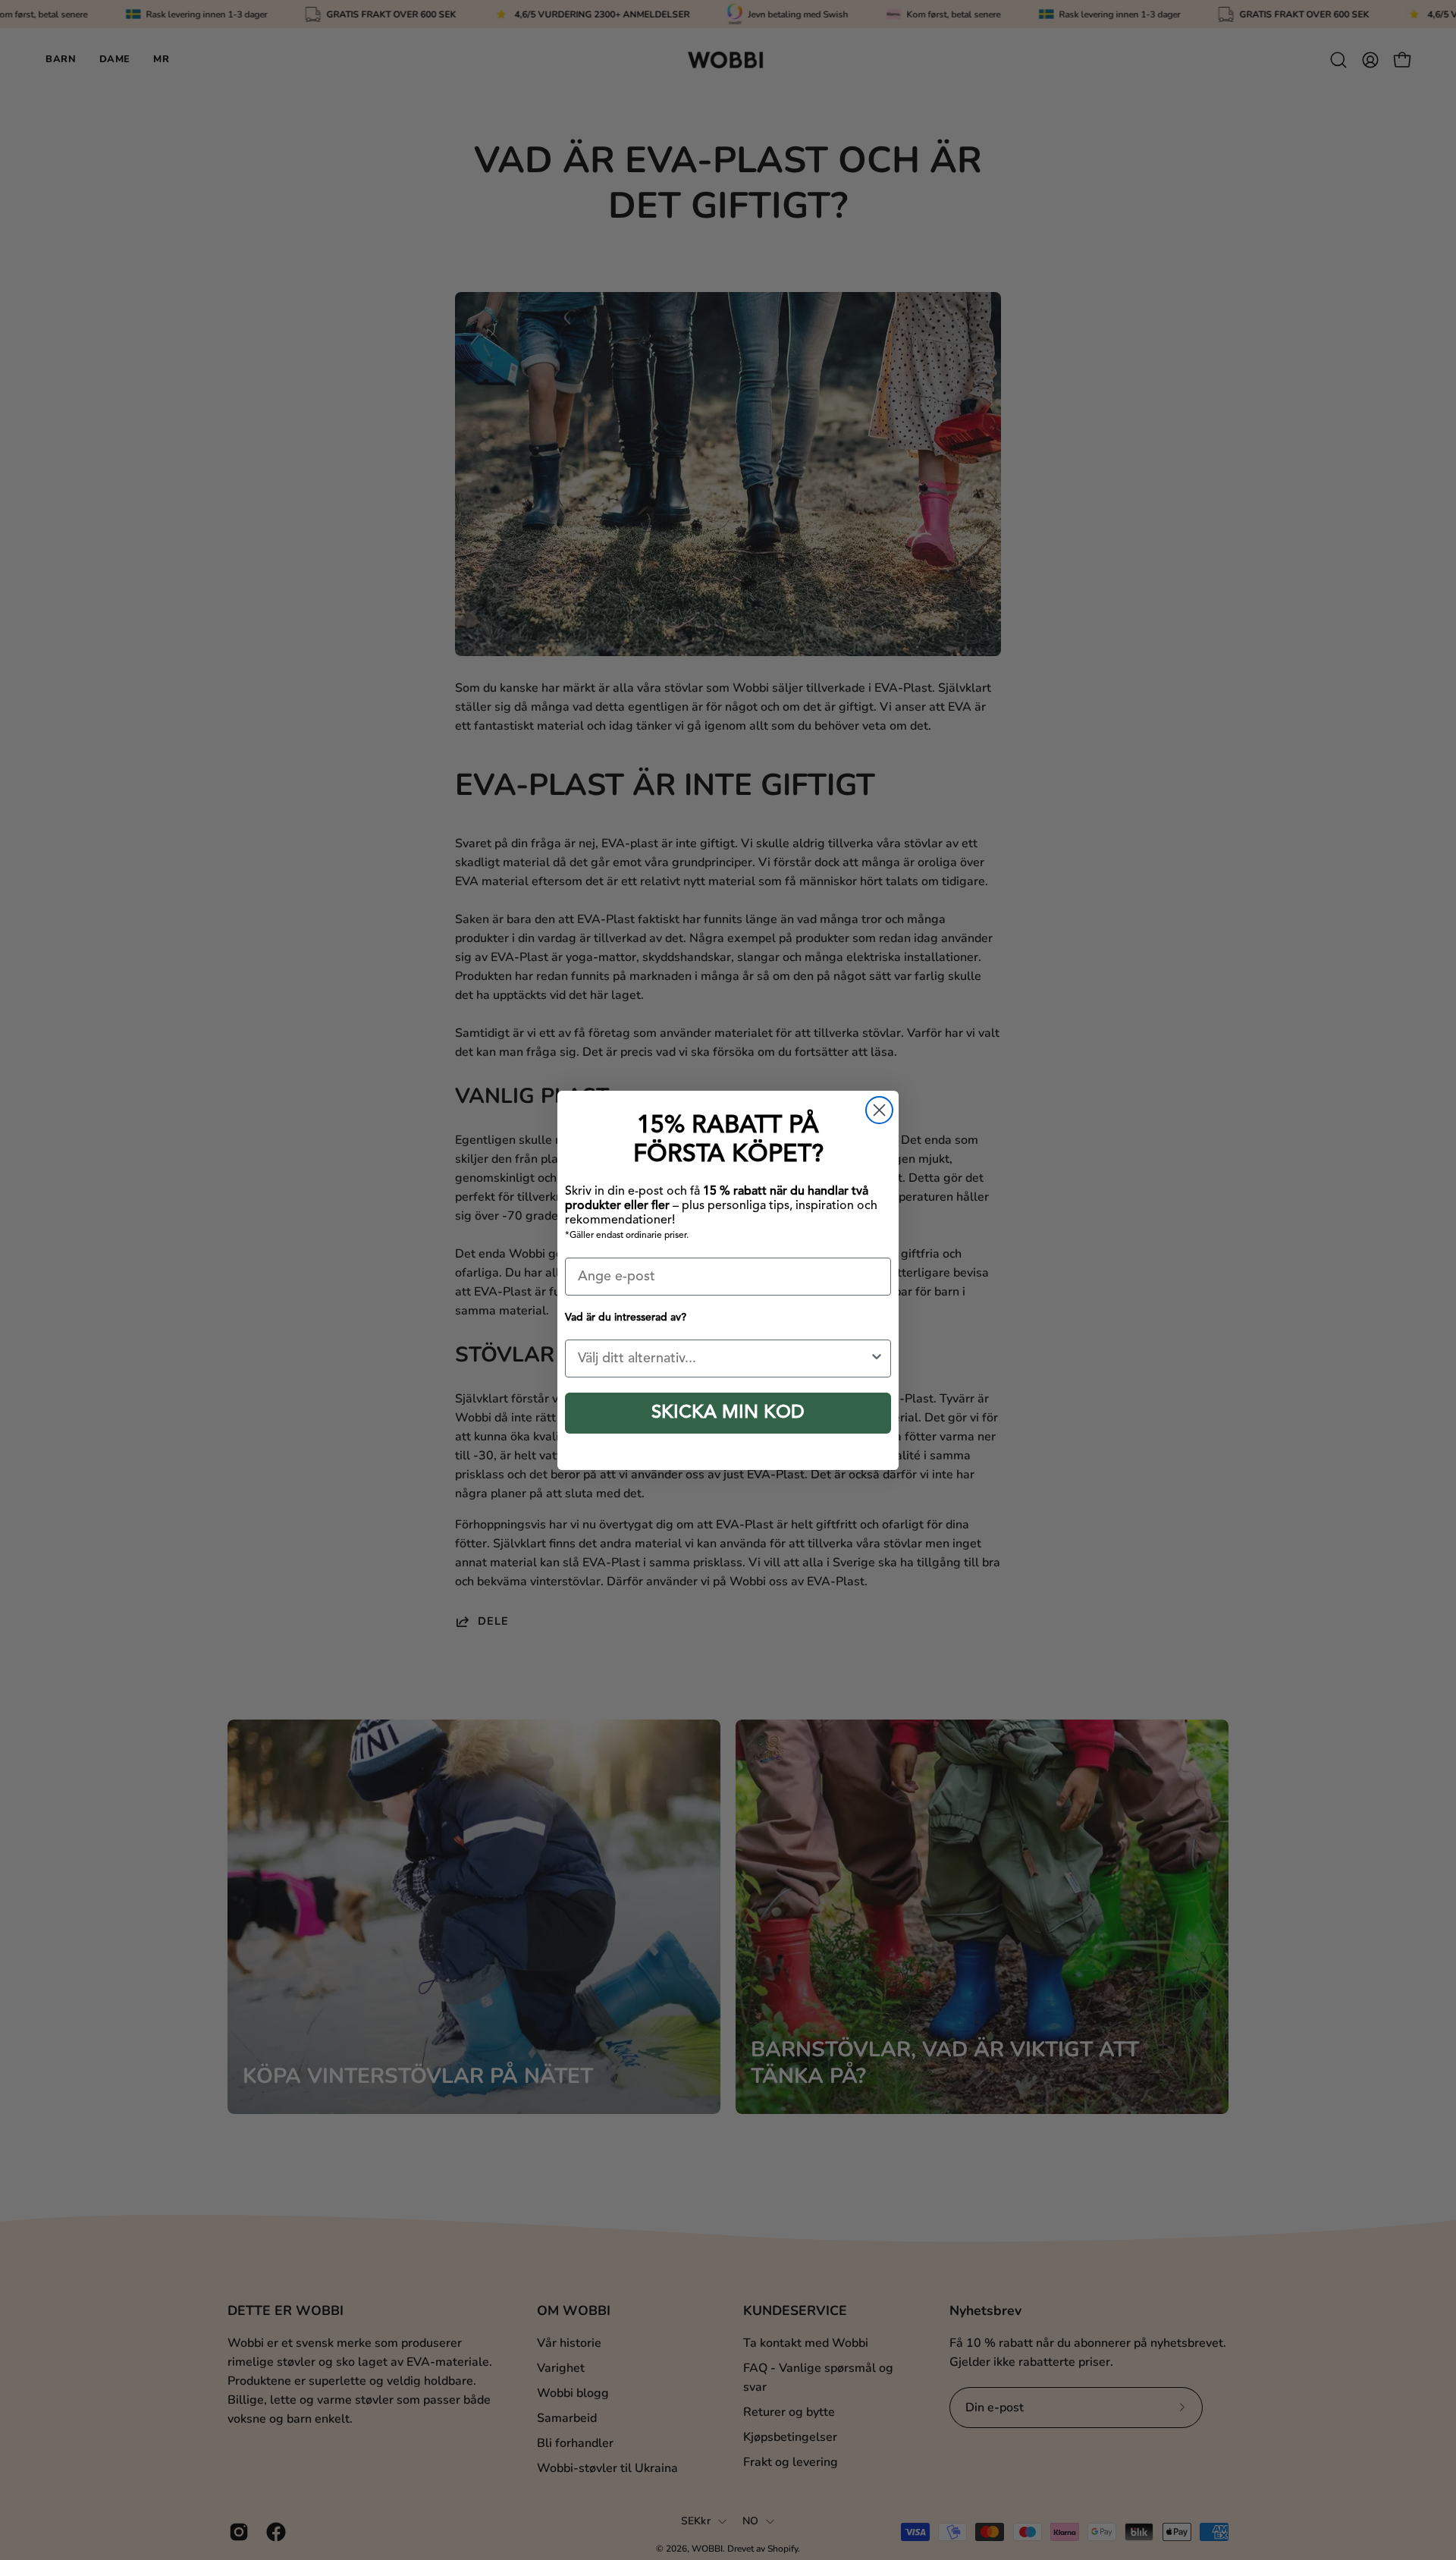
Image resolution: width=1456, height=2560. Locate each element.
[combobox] (723, 1359)
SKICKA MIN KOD (728, 1413)
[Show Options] (877, 1359)
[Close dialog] (879, 1110)
